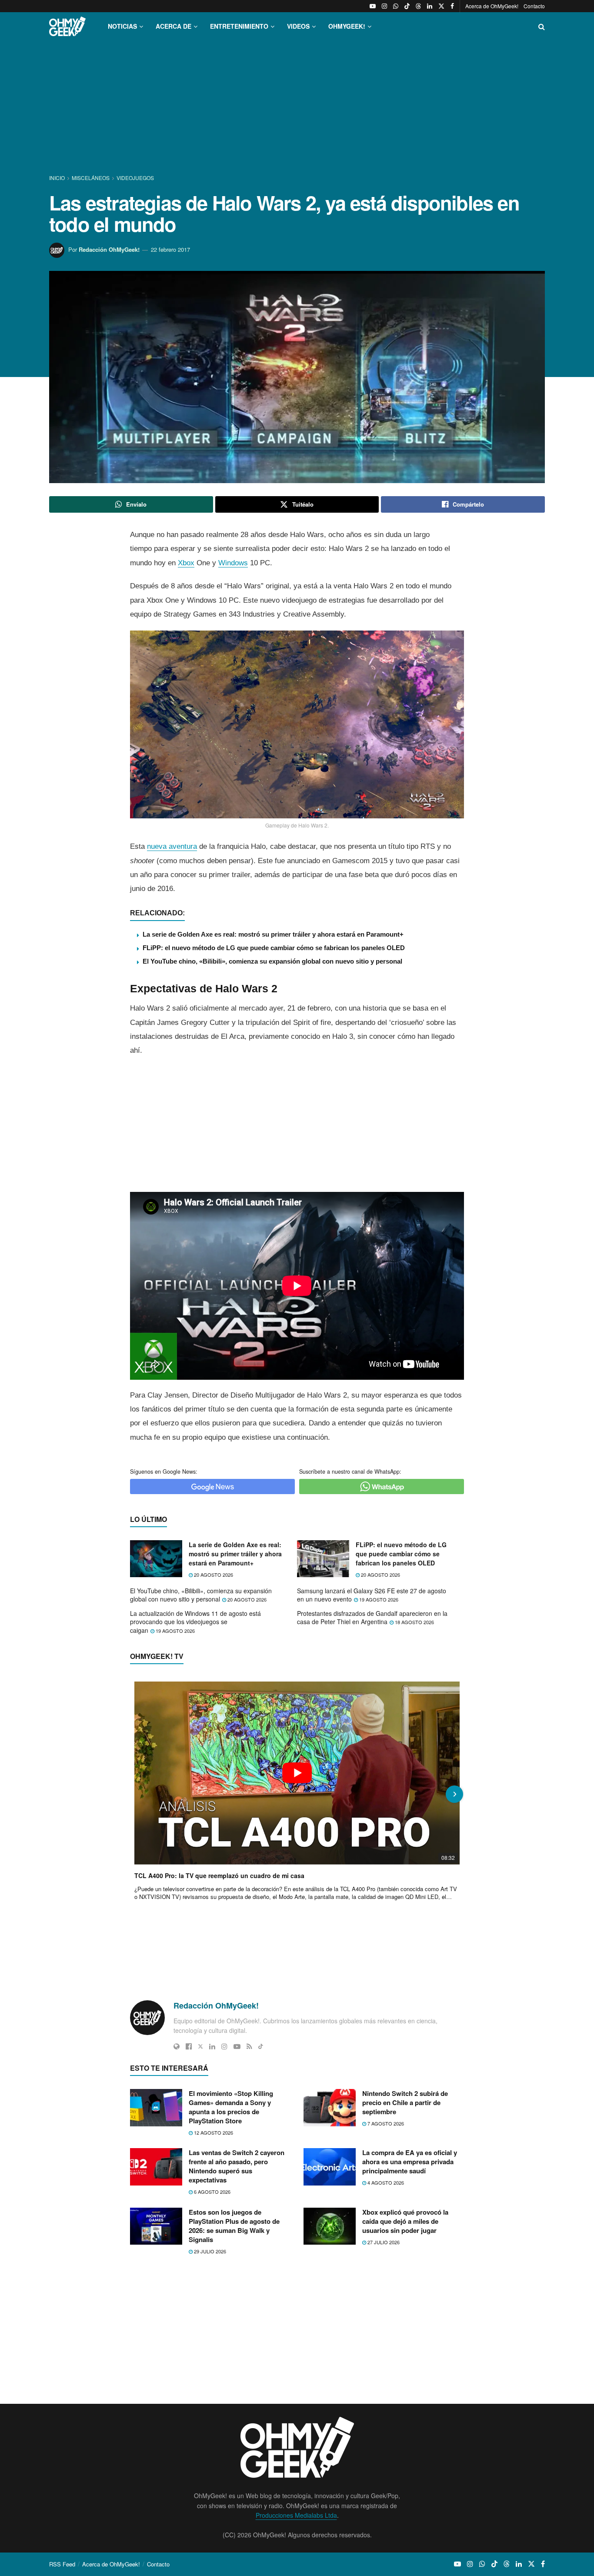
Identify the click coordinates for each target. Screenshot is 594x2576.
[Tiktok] (261, 2046)
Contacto (534, 6)
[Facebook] (189, 2046)
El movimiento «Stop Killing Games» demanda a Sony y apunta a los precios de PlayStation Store (231, 2107)
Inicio (58, 178)
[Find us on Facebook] (452, 6)
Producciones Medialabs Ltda (296, 2515)
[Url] (177, 2046)
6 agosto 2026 (212, 2192)
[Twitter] (200, 2046)
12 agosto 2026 (213, 2132)
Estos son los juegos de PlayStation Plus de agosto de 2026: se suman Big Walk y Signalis (234, 2226)
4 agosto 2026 (385, 2182)
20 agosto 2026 (213, 1575)
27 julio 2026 (383, 2242)
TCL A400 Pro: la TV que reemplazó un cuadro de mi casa (219, 1875)
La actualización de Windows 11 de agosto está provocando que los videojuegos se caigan (195, 1622)
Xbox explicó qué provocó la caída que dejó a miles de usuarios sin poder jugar (405, 2221)
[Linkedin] (212, 2046)
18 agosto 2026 (414, 1622)
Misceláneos (91, 178)
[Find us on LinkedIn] (430, 6)
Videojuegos (135, 178)
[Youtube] (237, 2046)
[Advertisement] (297, 108)
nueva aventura (172, 846)
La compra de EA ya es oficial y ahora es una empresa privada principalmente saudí (410, 2162)
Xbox (186, 563)
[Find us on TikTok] (407, 6)
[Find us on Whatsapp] (396, 6)
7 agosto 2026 (385, 2123)
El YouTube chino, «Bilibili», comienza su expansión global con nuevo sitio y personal (272, 961)
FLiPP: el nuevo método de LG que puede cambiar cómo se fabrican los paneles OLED (274, 948)
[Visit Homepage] (67, 26)
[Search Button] (542, 26)
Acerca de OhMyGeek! (492, 6)
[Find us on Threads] (418, 6)
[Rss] (249, 2046)
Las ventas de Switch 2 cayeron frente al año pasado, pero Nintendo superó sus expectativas (237, 2166)
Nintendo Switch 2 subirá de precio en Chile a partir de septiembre (405, 2102)
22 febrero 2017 (170, 249)
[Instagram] (224, 2046)
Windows (233, 563)
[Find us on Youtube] (373, 6)
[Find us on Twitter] (441, 6)
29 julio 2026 (209, 2251)
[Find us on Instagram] (384, 6)
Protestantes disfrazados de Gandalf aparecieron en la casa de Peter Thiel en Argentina (372, 1618)
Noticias (122, 26)
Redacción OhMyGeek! (109, 249)
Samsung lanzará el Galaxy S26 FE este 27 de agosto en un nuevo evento (372, 1595)
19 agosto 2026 (378, 1599)
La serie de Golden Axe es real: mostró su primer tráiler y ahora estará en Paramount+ (273, 934)
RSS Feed (62, 2564)
